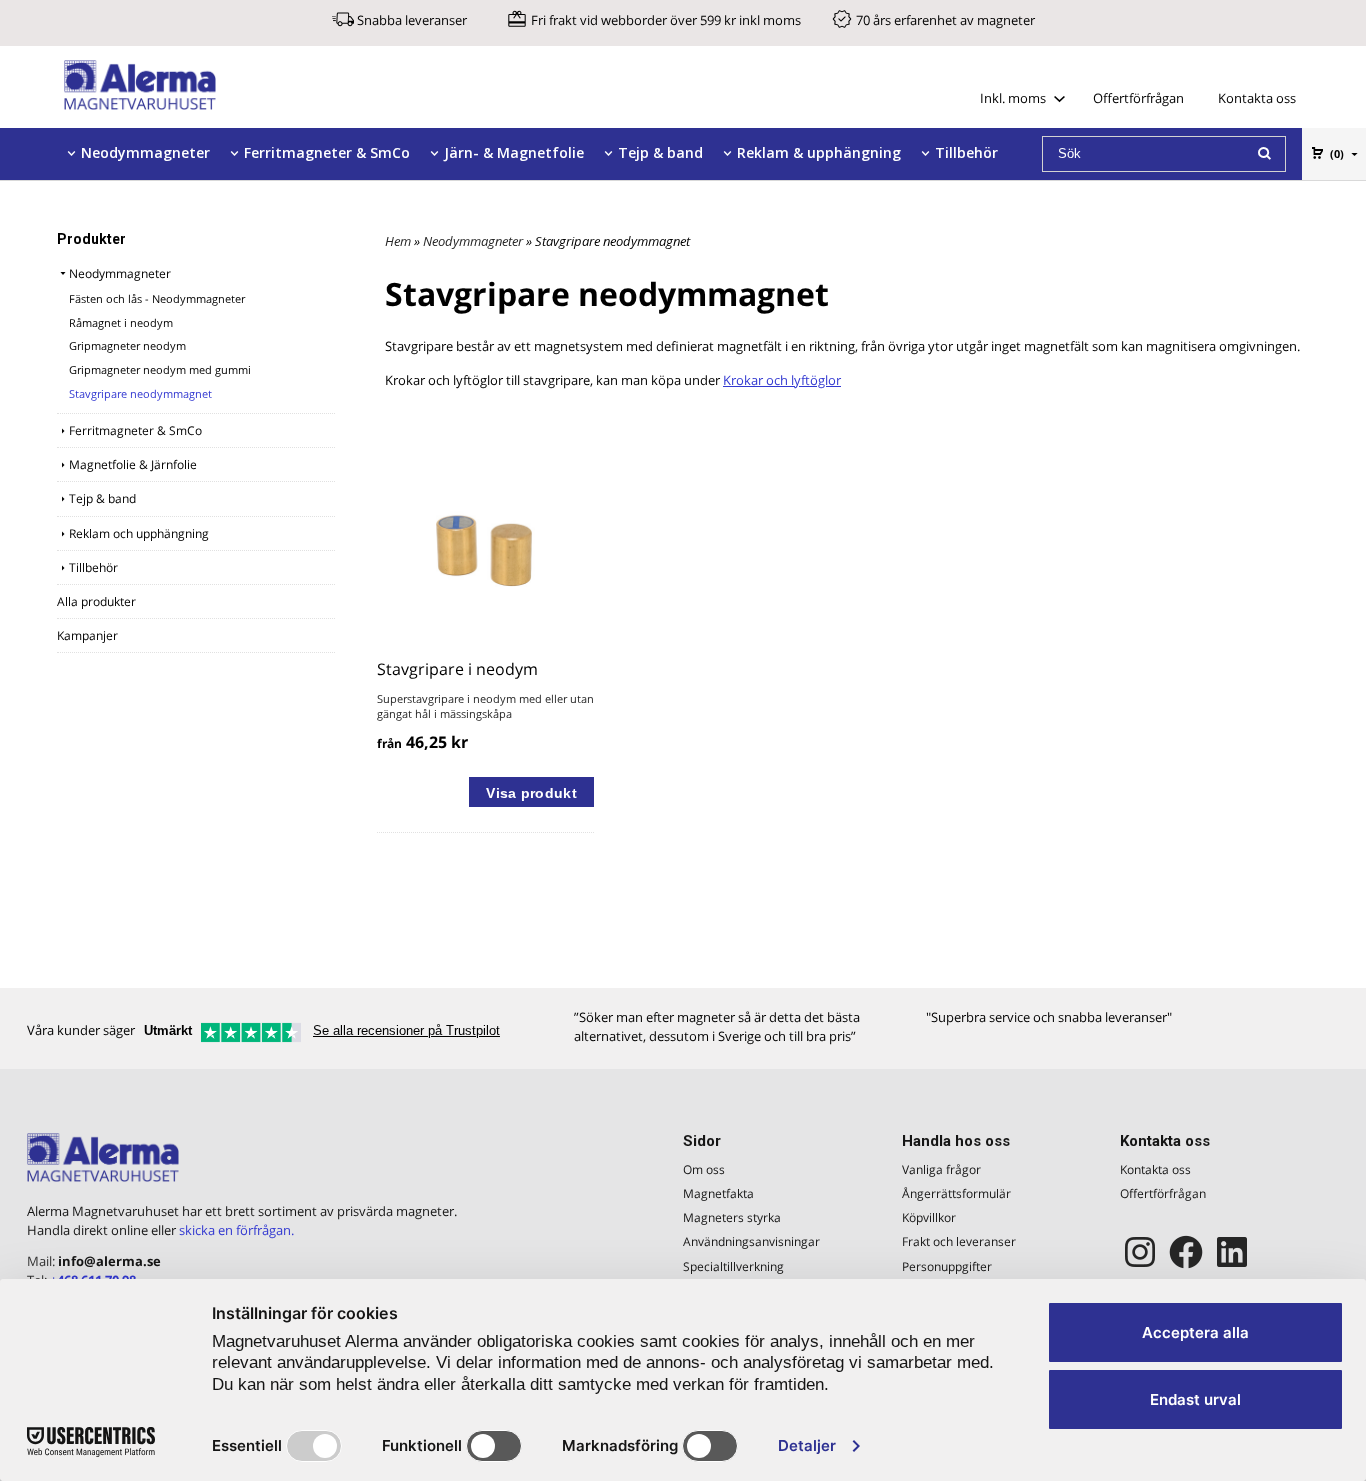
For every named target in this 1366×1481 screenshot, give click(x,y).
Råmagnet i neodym (121, 322)
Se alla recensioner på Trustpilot (406, 1030)
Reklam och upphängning (139, 533)
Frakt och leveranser (959, 1241)
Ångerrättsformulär (956, 1193)
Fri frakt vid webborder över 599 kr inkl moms (666, 20)
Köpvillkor (929, 1217)
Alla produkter (96, 601)
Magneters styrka (732, 1217)
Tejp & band (660, 152)
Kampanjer (87, 635)
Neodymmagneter (145, 152)
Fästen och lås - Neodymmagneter (157, 298)
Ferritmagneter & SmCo (327, 152)
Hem (398, 241)
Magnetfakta (718, 1193)
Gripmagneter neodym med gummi (160, 369)
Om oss (704, 1169)
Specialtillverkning (733, 1266)
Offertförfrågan (1138, 98)
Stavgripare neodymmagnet (140, 393)
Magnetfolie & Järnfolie (133, 464)
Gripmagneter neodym (127, 345)
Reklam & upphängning (819, 152)
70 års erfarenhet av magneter (945, 20)
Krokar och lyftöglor (782, 380)
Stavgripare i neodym (457, 669)
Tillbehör (966, 152)
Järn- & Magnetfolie (514, 152)
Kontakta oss (1257, 98)
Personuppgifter (947, 1266)
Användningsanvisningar (751, 1241)
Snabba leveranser (412, 20)
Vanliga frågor (941, 1169)
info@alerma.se (109, 1261)
